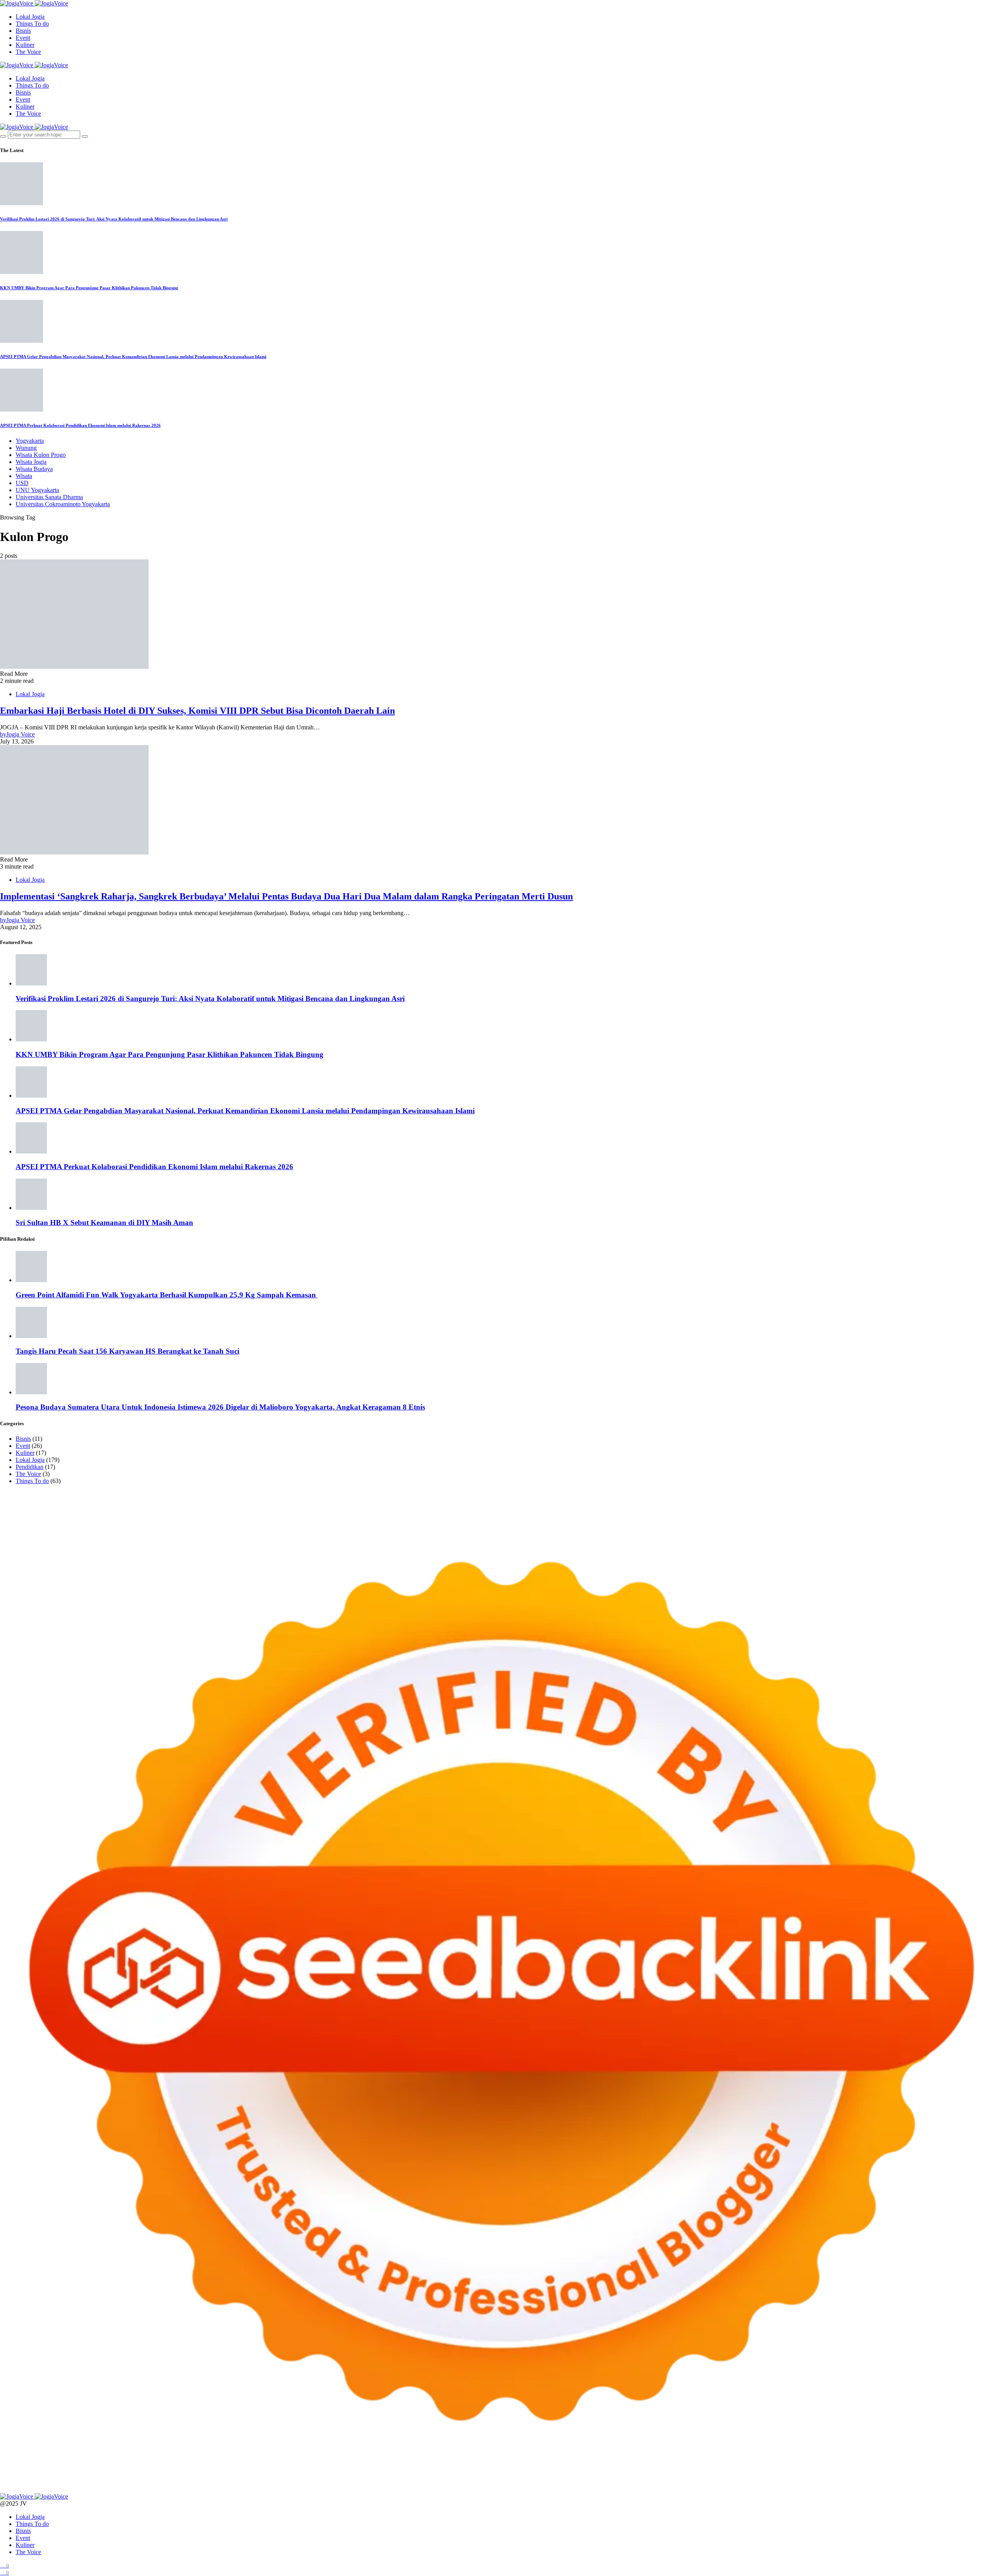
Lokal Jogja (30, 17)
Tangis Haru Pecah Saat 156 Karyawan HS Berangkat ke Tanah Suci (127, 1351)
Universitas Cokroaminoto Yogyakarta (63, 504)
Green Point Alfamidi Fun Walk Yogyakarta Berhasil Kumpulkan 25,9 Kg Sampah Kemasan (167, 1295)
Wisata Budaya (34, 469)
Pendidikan (30, 1467)
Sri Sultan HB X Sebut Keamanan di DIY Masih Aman (104, 1223)
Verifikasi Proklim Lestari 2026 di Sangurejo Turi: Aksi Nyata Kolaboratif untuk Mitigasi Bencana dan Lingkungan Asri (114, 219)
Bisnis (23, 31)
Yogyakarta (30, 441)
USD (22, 483)
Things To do (32, 24)
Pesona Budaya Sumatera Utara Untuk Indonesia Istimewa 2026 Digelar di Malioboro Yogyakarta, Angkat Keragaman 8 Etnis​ (220, 1407)
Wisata (24, 476)
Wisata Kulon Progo (41, 455)
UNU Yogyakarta (37, 490)
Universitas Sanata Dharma (49, 497)
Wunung (26, 448)
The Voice (28, 52)
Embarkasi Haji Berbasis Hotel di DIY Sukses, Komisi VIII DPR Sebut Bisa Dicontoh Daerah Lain (197, 711)
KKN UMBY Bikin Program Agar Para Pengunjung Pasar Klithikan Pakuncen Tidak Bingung (89, 288)
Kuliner (25, 45)
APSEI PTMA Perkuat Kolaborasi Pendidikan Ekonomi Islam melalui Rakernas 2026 (80, 425)
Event (23, 38)
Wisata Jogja (31, 462)
